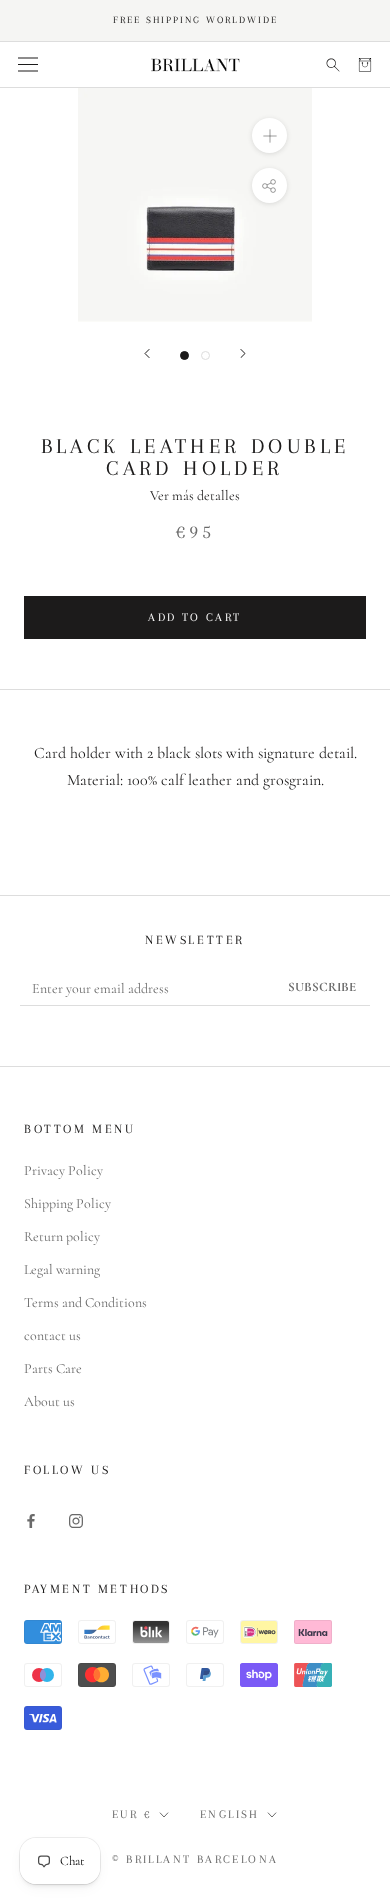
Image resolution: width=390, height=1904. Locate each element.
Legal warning (62, 1269)
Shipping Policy (67, 1203)
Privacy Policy (63, 1170)
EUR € (132, 1814)
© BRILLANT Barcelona (195, 1859)
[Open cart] (365, 64)
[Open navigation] (28, 65)
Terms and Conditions (85, 1302)
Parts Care (53, 1368)
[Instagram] (76, 1519)
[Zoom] (269, 135)
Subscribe (322, 987)
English (230, 1814)
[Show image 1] (184, 355)
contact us (52, 1335)
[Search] (333, 64)
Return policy (62, 1236)
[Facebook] (31, 1519)
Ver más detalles (195, 495)
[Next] (243, 353)
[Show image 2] (205, 355)
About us (49, 1401)
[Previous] (147, 353)
